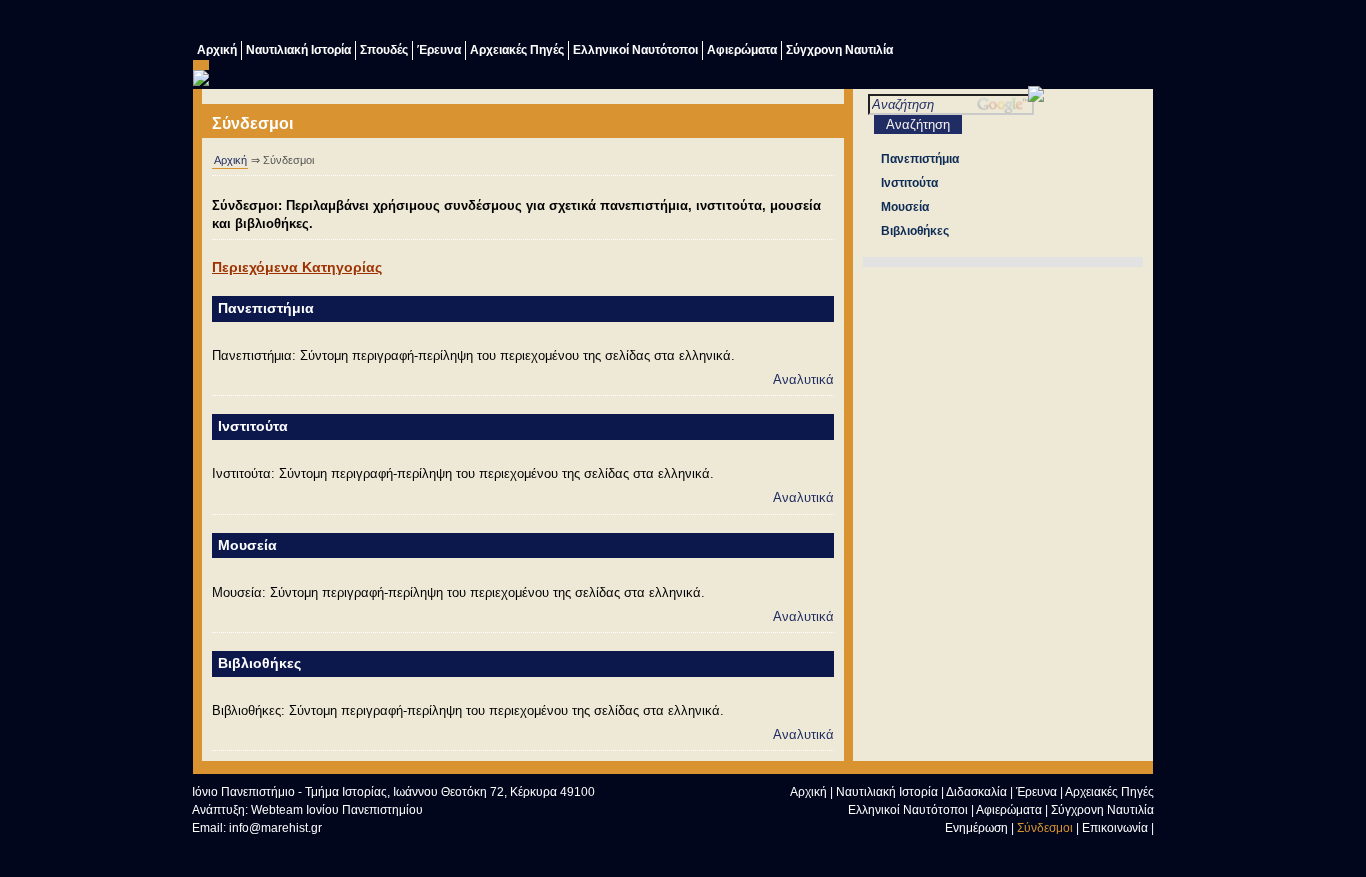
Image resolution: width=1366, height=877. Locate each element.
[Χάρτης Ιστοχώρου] (1058, 22)
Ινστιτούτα (253, 426)
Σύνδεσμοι (1045, 828)
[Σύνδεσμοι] (978, 22)
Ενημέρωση (976, 828)
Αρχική (217, 50)
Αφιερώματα (742, 50)
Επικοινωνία (1115, 828)
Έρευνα (439, 50)
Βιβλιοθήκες (259, 663)
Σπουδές (384, 50)
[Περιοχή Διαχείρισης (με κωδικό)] (1098, 22)
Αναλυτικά (803, 379)
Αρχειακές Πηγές (517, 50)
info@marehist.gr (275, 828)
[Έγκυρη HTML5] (232, 849)
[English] (1138, 22)
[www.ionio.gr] (1036, 97)
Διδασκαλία (976, 792)
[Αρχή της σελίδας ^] (979, 852)
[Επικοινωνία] (1018, 22)
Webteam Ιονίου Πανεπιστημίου (337, 810)
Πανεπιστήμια (266, 308)
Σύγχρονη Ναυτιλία (839, 50)
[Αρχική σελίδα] (1019, 852)
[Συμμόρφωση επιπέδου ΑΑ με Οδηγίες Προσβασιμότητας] (412, 849)
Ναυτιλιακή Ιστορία (298, 50)
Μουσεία (247, 545)
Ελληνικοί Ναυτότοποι (635, 50)
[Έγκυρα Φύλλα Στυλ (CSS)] (322, 849)
